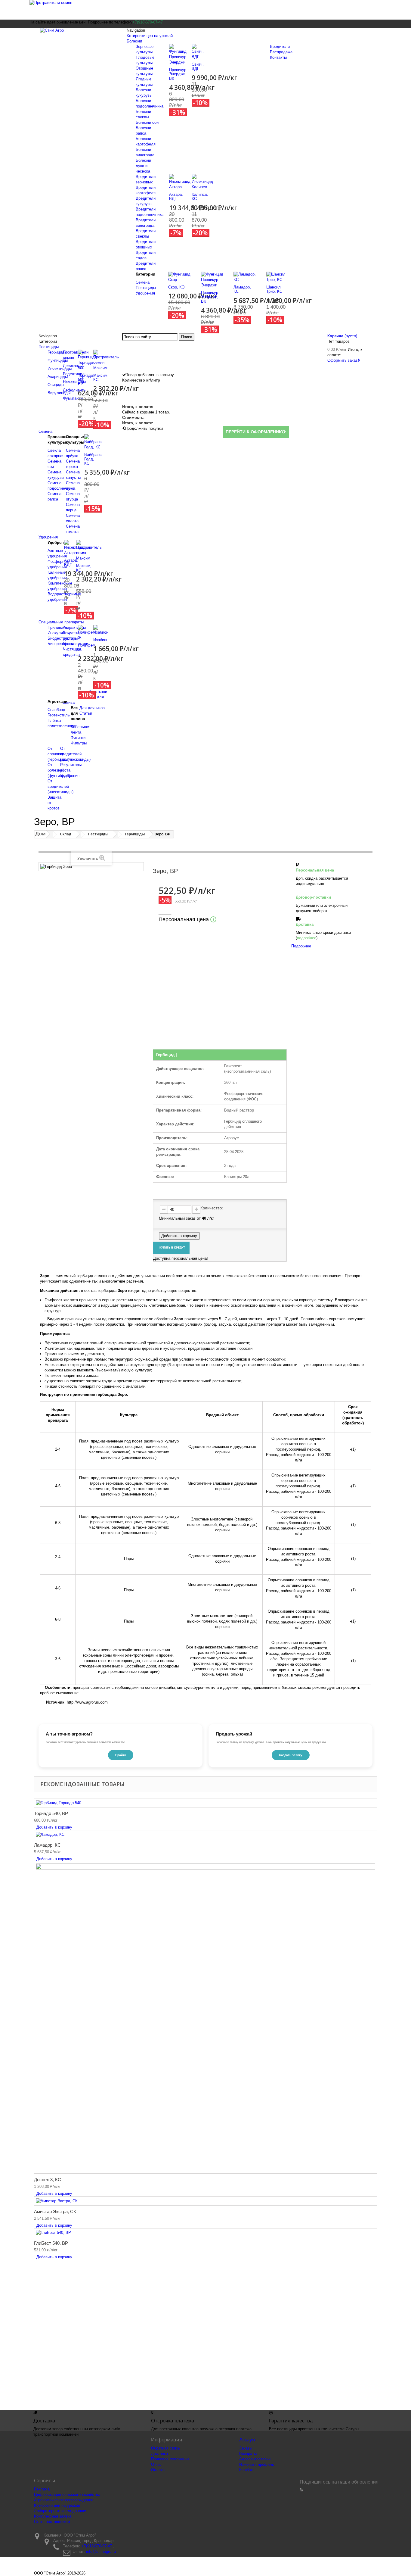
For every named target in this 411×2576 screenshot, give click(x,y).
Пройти (121, 1755)
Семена (143, 282)
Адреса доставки (255, 2459)
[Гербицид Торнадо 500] (86, 360)
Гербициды (57, 352)
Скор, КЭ (176, 287)
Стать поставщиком (52, 2522)
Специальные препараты (61, 622)
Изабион (101, 640)
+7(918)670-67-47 (97, 2546)
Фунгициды (58, 360)
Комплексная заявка (53, 2516)
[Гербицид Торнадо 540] (205, 1803)
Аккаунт (248, 2440)
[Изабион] (101, 630)
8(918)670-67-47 (261, 2339)
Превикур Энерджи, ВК (178, 74)
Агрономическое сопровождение (64, 2500)
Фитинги (78, 738)
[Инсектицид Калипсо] (202, 181)
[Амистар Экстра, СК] (205, 2201)
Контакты (278, 57)
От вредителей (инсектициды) (60, 786)
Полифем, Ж (87, 647)
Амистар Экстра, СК (55, 2211)
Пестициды (146, 288)
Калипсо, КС (200, 196)
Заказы (246, 2448)
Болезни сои (147, 122)
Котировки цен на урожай (150, 36)
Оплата (158, 2470)
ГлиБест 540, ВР (51, 2243)
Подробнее (301, 946)
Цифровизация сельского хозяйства (67, 2495)
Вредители (280, 47)
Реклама (42, 2489)
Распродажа (281, 52)
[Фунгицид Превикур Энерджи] (178, 54)
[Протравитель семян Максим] (106, 360)
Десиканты (73, 366)
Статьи (86, 713)
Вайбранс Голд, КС (93, 459)
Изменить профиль (257, 2464)
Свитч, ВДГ (198, 66)
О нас (156, 2464)
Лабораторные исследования (61, 2511)
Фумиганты (73, 398)
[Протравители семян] (205, 10)
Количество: (212, 1208)
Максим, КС (101, 377)
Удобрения (145, 293)
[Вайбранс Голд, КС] (93, 442)
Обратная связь (165, 2448)
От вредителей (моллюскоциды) (75, 754)
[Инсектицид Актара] (180, 181)
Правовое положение (170, 2459)
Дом (40, 834)
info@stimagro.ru (101, 2551)
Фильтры (79, 743)
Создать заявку (291, 1755)
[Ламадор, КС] (245, 277)
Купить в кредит (171, 1248)
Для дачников (92, 708)
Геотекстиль (59, 715)
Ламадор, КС (242, 289)
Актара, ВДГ (176, 196)
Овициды (56, 385)
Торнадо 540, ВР (51, 1813)
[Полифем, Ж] (87, 633)
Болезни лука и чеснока (143, 166)
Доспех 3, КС (48, 2180)
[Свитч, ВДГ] (198, 51)
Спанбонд (56, 710)
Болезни (134, 41)
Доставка (159, 2454)
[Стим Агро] (77, 35)
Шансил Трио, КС (274, 289)
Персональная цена (186, 919)
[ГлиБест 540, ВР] (205, 2233)
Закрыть (168, 1042)
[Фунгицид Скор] (180, 277)
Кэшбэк (246, 2470)
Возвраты (248, 2454)
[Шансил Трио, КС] (278, 277)
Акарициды (58, 377)
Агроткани (98, 692)
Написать (300, 1018)
